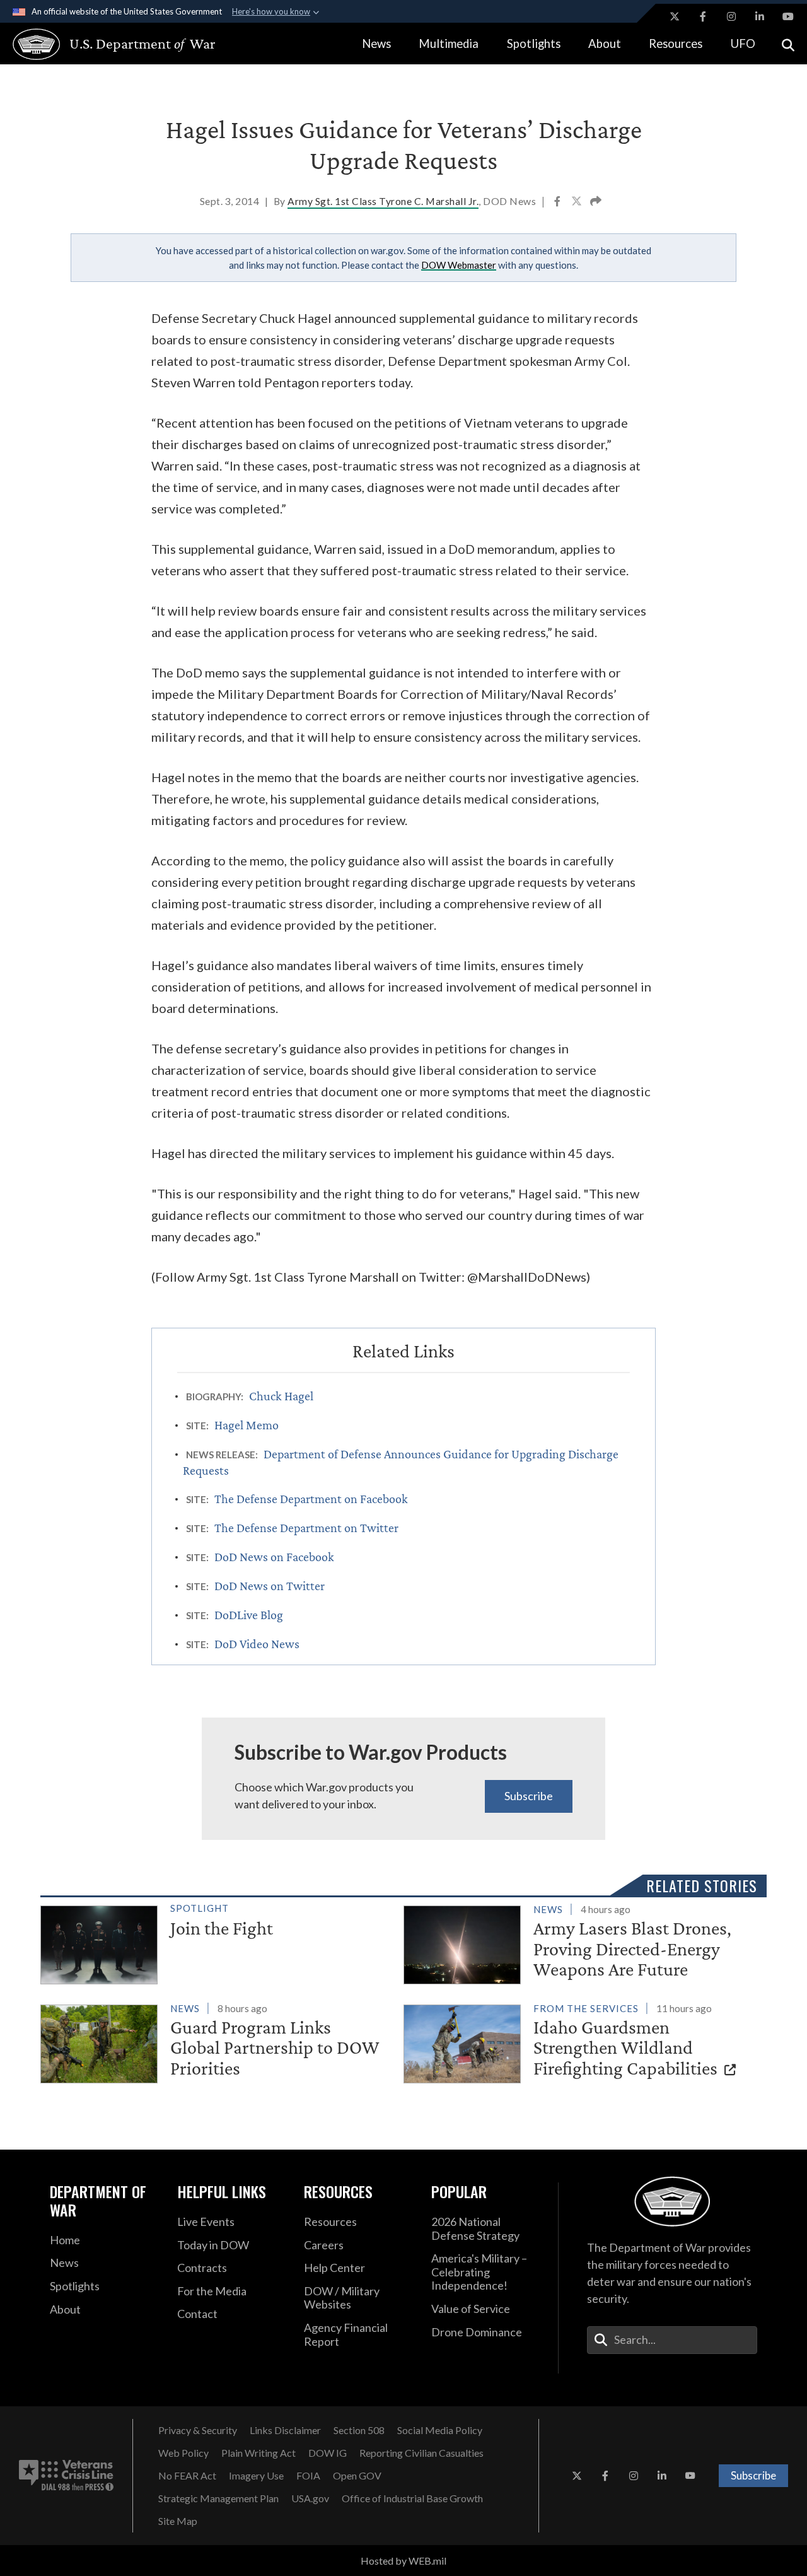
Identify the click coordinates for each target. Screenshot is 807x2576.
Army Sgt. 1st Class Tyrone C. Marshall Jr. (383, 201)
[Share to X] (578, 202)
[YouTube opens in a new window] (788, 16)
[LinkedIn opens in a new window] (760, 16)
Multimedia (449, 44)
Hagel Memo (247, 1425)
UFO (743, 44)
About (605, 44)
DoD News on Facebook (274, 1557)
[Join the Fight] (217, 1942)
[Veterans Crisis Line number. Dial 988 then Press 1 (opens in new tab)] (66, 2476)
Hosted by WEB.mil (403, 2561)
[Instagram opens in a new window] (731, 16)
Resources (676, 44)
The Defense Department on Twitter (306, 1528)
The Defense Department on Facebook (311, 1499)
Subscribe (529, 1796)
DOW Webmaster (459, 265)
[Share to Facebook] (558, 202)
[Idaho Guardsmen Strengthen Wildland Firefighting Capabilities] (580, 2042)
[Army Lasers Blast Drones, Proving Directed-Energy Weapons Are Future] (580, 1943)
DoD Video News (257, 1644)
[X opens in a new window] (675, 16)
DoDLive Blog (249, 1615)
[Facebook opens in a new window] (703, 16)
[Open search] (788, 44)
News (376, 44)
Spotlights (534, 44)
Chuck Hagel (281, 1396)
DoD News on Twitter (270, 1586)
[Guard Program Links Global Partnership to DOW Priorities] (217, 2042)
